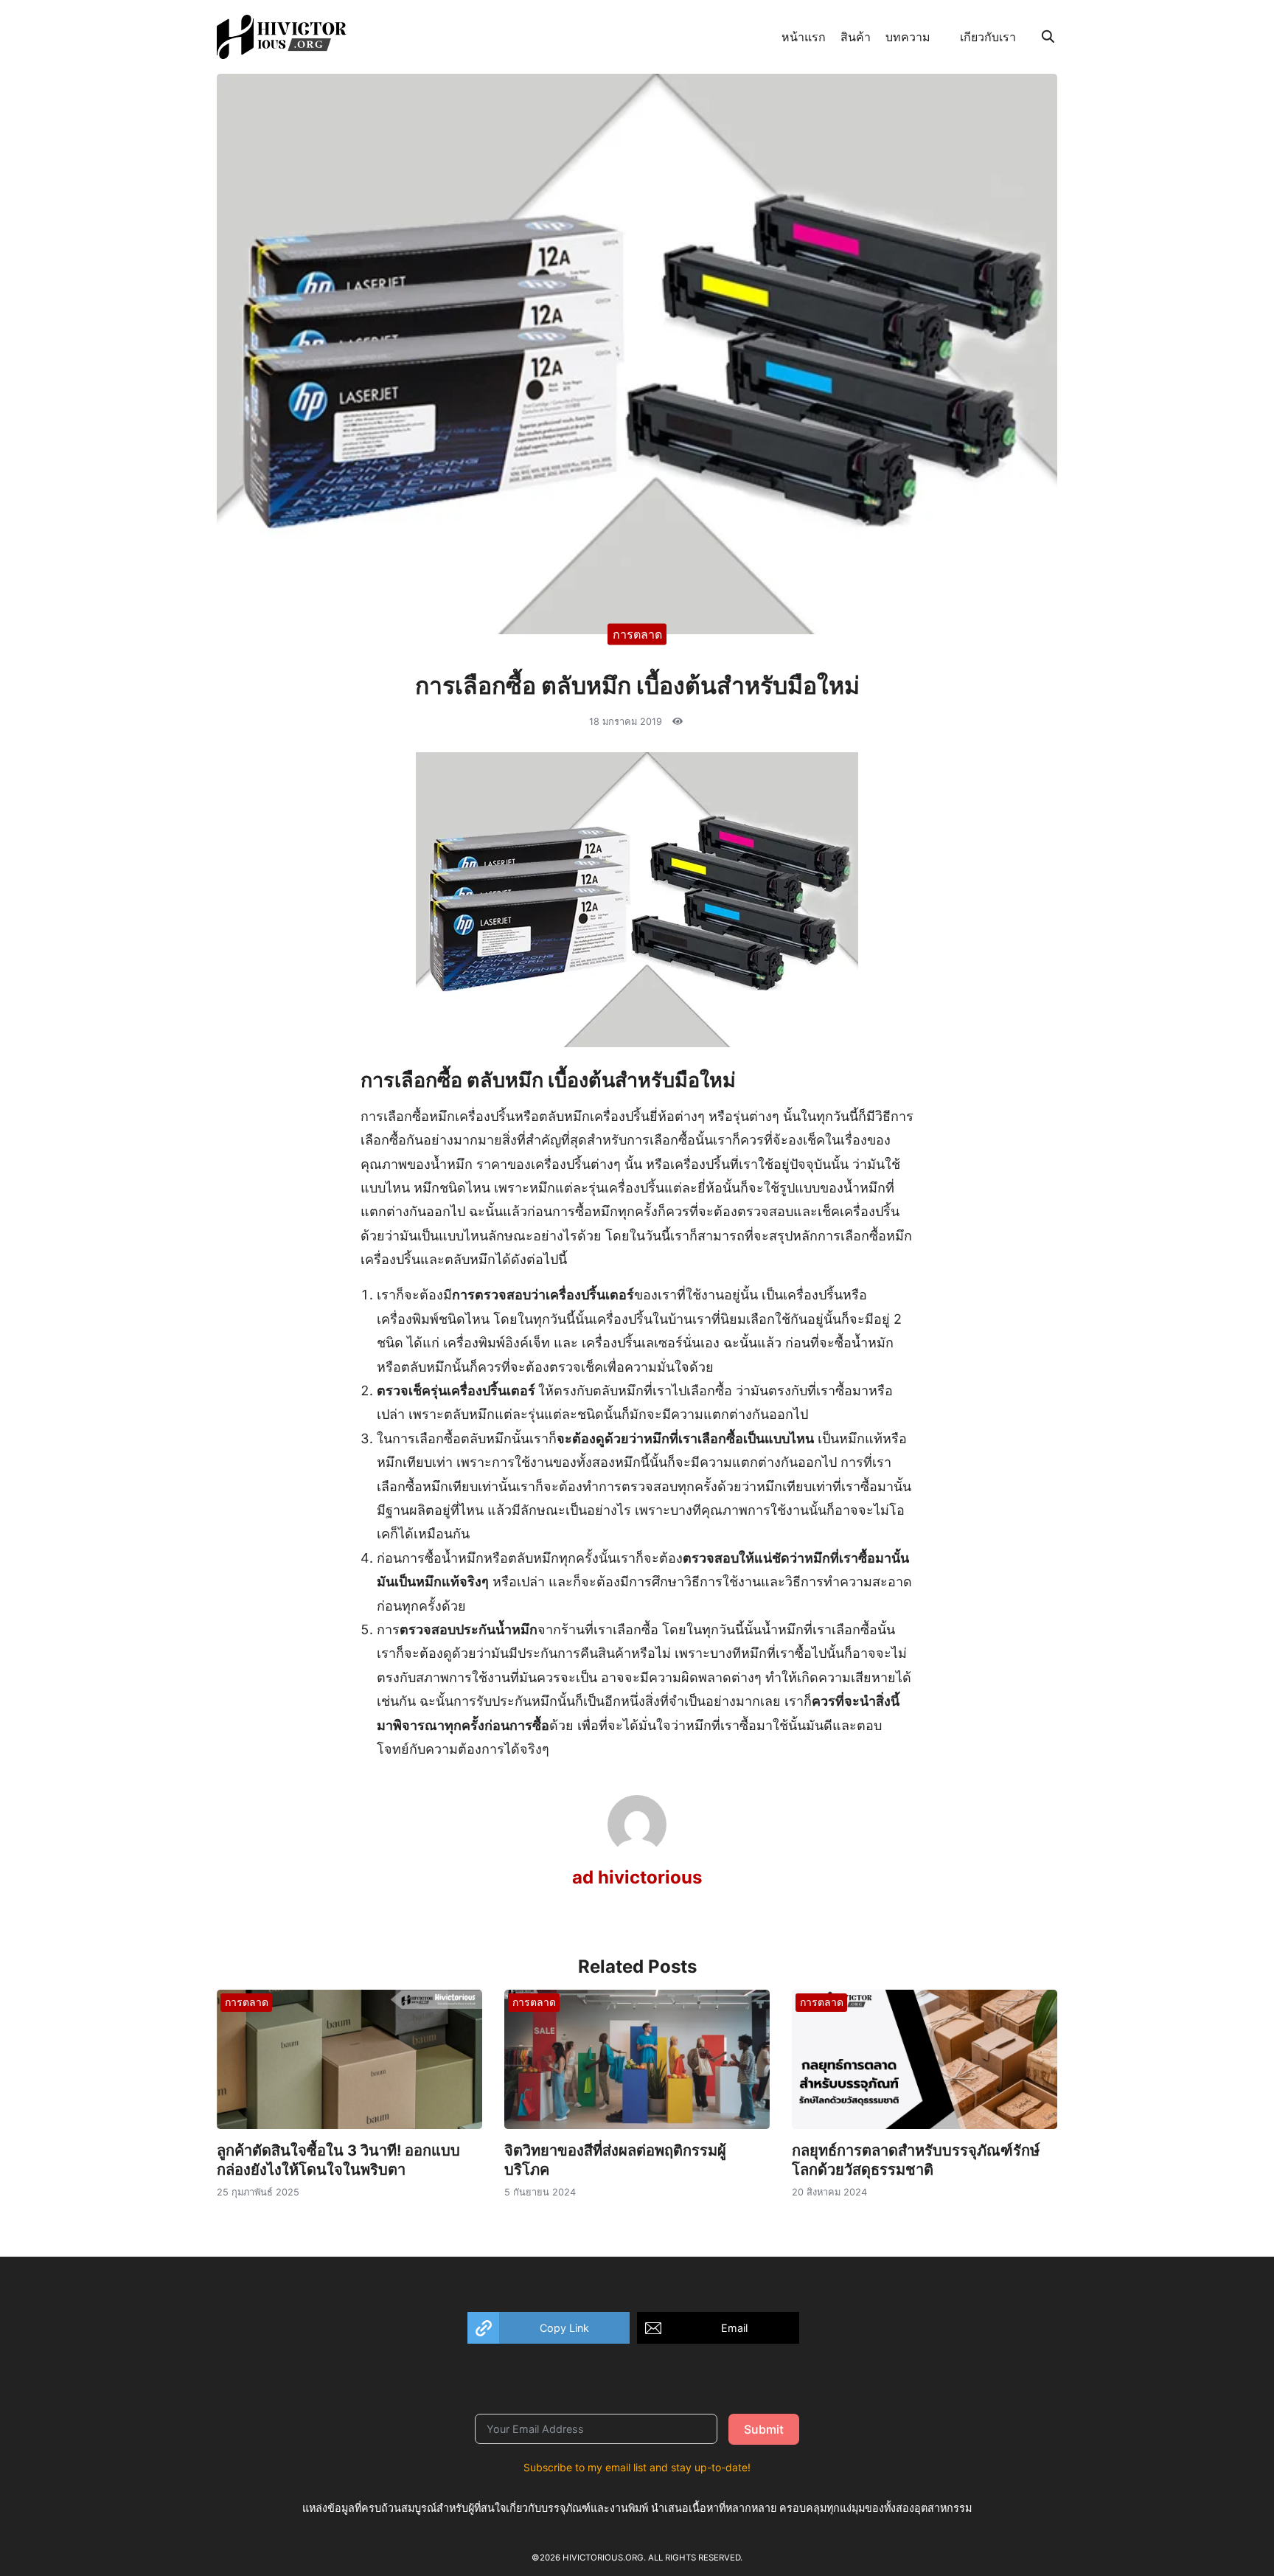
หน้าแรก (804, 37)
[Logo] (282, 37)
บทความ (908, 37)
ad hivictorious (637, 1877)
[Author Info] (637, 1850)
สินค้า (856, 37)
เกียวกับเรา (988, 37)
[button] (549, 2328)
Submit (764, 2429)
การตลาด (637, 633)
